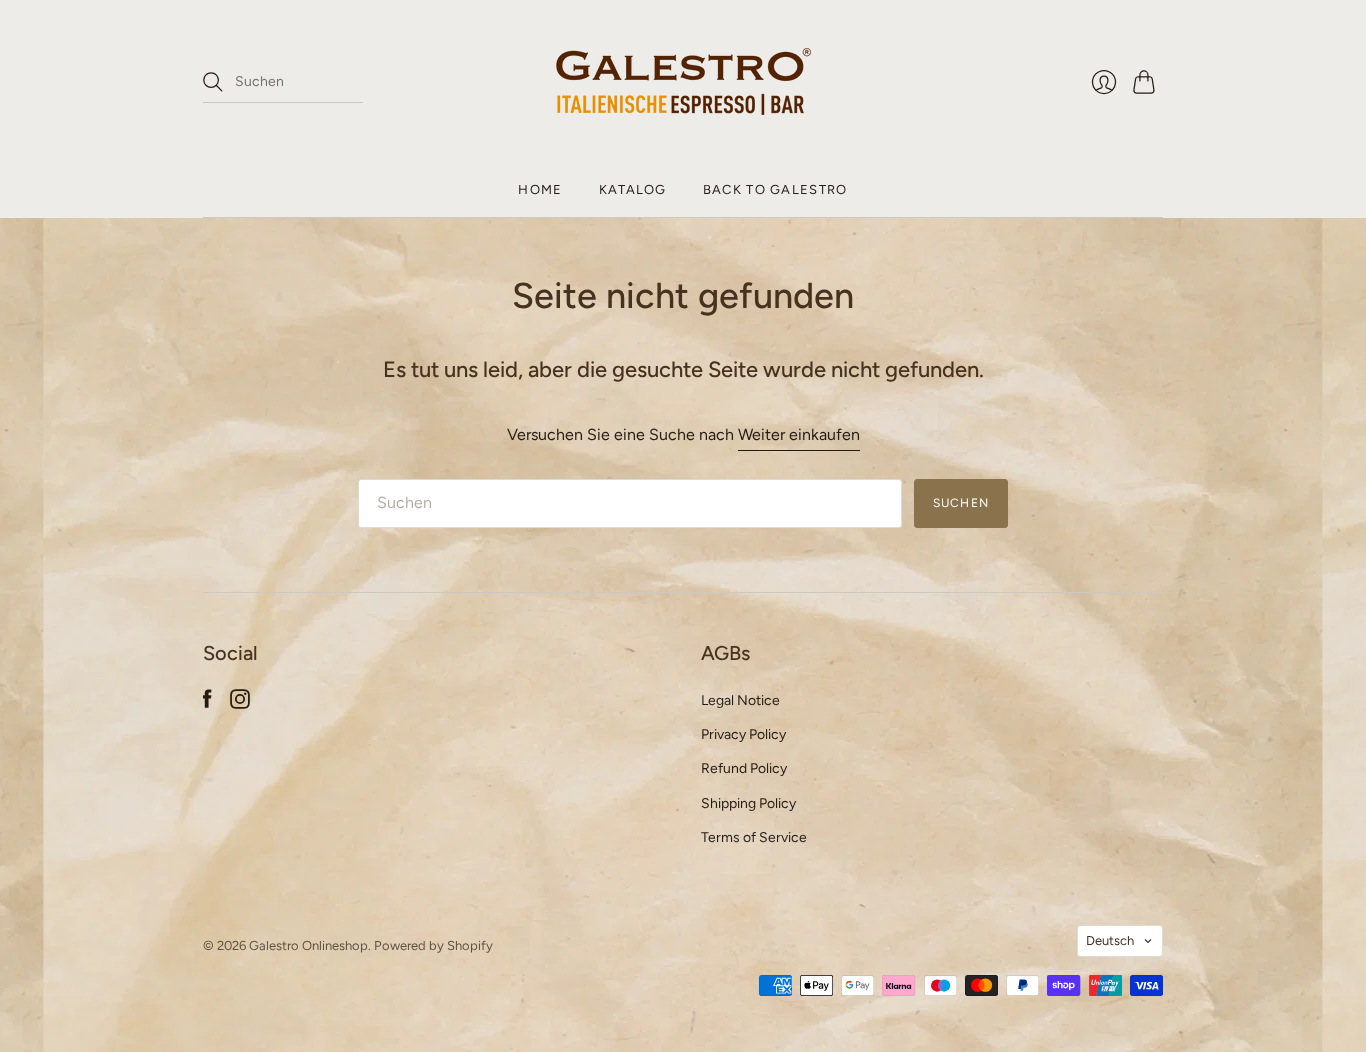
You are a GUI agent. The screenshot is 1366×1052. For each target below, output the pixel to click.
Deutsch (1110, 940)
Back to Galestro (775, 189)
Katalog (633, 189)
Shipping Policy (748, 803)
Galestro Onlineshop (308, 945)
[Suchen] (213, 82)
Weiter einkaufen (799, 434)
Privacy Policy (743, 734)
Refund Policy (744, 768)
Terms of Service (754, 837)
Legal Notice (740, 700)
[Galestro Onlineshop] (683, 81)
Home (540, 189)
